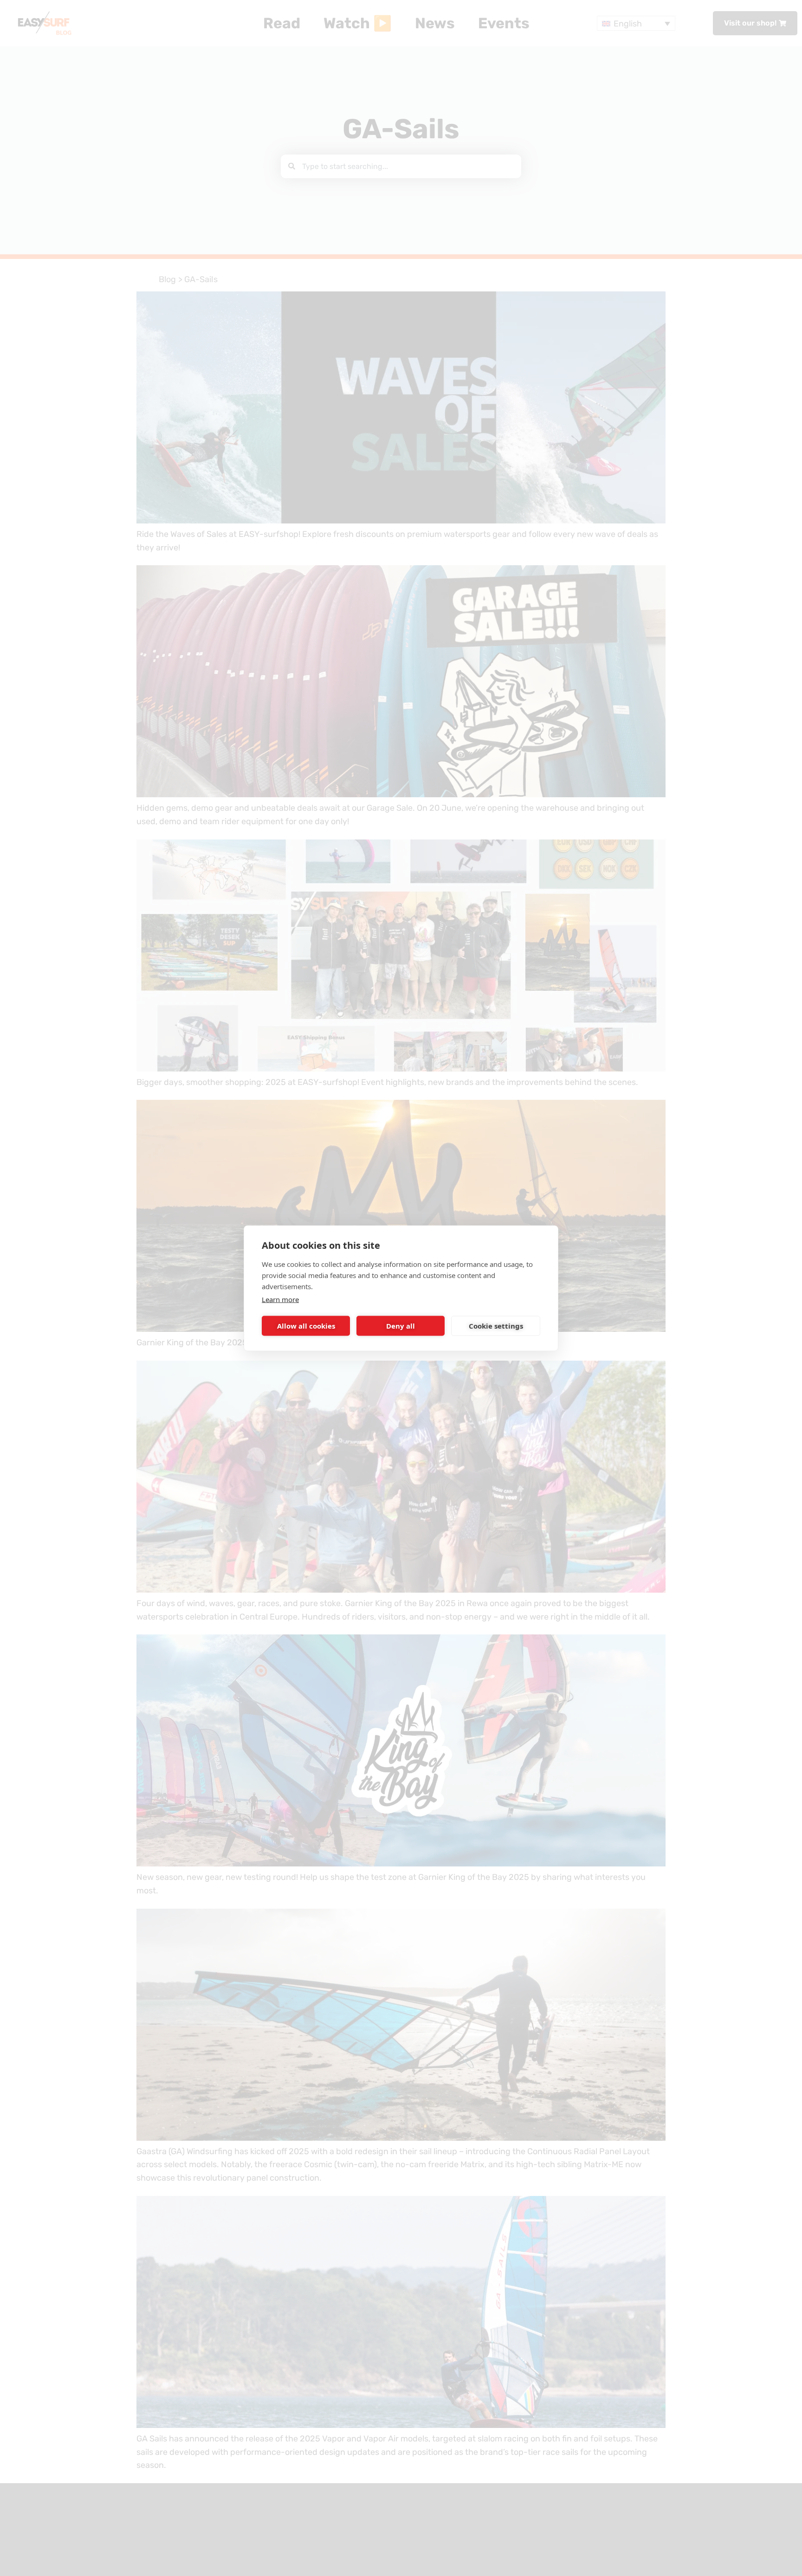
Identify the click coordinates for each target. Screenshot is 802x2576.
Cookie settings (496, 1326)
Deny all (401, 1326)
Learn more (280, 1299)
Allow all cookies (306, 1326)
